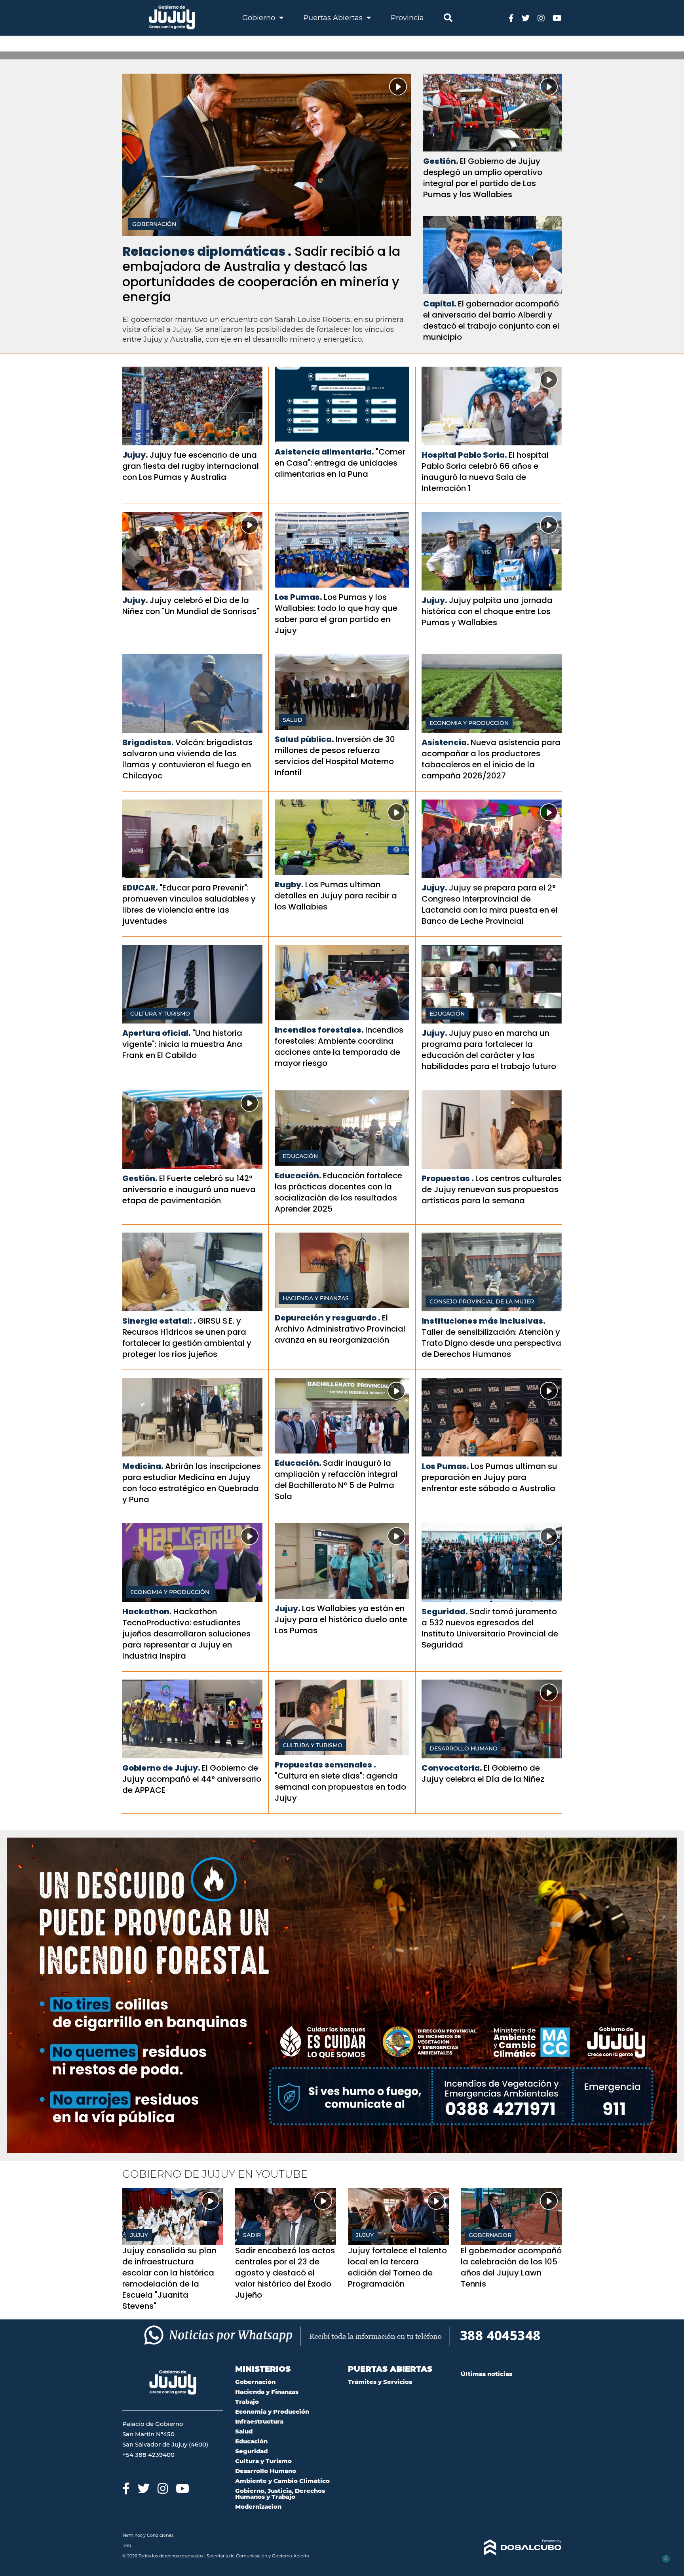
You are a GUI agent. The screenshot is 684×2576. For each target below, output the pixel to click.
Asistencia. (445, 742)
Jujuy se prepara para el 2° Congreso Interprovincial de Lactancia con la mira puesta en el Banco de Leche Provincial (490, 904)
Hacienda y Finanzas (316, 1298)
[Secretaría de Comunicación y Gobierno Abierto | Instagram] (541, 18)
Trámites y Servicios (380, 2382)
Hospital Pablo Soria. (464, 455)
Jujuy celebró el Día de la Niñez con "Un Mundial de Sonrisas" (191, 606)
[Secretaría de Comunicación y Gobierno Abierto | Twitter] (526, 18)
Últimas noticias (486, 2374)
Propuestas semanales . (325, 1765)
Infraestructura (259, 2421)
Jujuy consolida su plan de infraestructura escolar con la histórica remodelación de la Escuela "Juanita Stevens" (169, 2278)
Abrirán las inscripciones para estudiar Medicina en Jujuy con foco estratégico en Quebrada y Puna (192, 1483)
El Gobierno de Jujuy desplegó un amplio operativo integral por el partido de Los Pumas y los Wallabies (483, 178)
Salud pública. (304, 739)
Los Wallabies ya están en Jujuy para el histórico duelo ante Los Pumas (341, 1619)
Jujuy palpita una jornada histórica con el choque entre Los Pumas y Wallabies (487, 611)
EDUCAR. (140, 888)
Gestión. (441, 161)
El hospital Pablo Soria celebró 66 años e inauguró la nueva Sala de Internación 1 (485, 472)
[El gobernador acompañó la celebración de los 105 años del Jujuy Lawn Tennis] (511, 2216)
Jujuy (139, 2235)
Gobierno (260, 18)
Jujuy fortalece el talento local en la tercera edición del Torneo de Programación (397, 2267)
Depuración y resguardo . (328, 1318)
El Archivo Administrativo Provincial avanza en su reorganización (340, 1329)
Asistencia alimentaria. (324, 452)
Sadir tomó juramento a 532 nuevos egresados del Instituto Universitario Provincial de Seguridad (490, 1628)
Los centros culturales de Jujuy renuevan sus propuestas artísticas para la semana (492, 1189)
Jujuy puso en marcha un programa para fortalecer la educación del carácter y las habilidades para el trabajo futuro (489, 1050)
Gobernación (154, 224)
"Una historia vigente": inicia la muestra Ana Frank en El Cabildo (182, 1044)
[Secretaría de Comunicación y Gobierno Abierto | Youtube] (557, 18)
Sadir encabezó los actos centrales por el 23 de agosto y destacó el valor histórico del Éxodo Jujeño (285, 2273)
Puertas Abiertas (334, 18)
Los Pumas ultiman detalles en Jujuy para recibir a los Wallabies (336, 896)
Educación (447, 1014)
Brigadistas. (148, 742)
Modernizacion (258, 2507)
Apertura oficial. (157, 1033)
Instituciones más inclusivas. (484, 1321)
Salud (293, 720)
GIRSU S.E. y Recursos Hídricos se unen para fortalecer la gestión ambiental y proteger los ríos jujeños (187, 1337)
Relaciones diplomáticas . (207, 251)
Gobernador (490, 2235)
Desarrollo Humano (464, 1748)
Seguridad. (445, 1611)
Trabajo (247, 2402)
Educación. (298, 1176)
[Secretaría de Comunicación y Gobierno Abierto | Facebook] (511, 18)
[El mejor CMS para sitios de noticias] (511, 2547)
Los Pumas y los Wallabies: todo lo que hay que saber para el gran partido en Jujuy (336, 614)
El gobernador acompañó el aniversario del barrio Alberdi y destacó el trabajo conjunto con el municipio (491, 320)
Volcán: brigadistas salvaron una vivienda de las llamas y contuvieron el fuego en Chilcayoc (187, 759)
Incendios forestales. (319, 1030)
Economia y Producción (469, 723)
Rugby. (289, 885)
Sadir (252, 2235)
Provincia (407, 18)
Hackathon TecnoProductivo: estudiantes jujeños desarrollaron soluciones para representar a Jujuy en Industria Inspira (186, 1634)
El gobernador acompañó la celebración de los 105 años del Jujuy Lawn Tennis (511, 2267)
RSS (127, 2546)
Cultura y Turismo (160, 1014)
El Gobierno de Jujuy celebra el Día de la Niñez (483, 1773)
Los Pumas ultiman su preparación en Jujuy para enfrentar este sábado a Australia (489, 1477)
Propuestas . (448, 1178)
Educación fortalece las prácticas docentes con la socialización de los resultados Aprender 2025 (338, 1192)
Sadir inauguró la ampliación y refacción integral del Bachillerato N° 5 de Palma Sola (336, 1480)
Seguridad (251, 2451)
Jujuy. (135, 455)
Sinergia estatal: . (159, 1321)
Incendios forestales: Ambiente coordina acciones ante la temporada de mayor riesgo (339, 1046)
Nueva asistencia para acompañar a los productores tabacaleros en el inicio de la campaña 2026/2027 (491, 759)
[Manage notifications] (665, 2559)
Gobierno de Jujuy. (161, 1768)
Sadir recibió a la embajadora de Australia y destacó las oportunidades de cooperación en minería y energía (261, 274)
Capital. (440, 304)
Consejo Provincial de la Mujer (482, 1301)
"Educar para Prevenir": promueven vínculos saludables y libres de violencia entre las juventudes (189, 904)
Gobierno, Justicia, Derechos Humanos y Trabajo (280, 2494)
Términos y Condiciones (148, 2535)
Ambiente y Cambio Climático (282, 2481)
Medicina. (143, 1466)
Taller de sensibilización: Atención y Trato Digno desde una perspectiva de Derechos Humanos (491, 1343)
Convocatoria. (452, 1768)
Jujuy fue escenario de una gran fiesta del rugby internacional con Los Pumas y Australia (191, 466)
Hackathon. (147, 1611)
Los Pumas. (298, 597)
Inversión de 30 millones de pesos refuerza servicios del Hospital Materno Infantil (335, 756)
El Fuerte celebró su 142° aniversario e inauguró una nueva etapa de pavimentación (189, 1189)
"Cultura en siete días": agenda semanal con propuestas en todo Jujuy (340, 1787)
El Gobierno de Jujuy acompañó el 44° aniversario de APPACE (192, 1779)
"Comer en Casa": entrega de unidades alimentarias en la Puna (340, 463)
